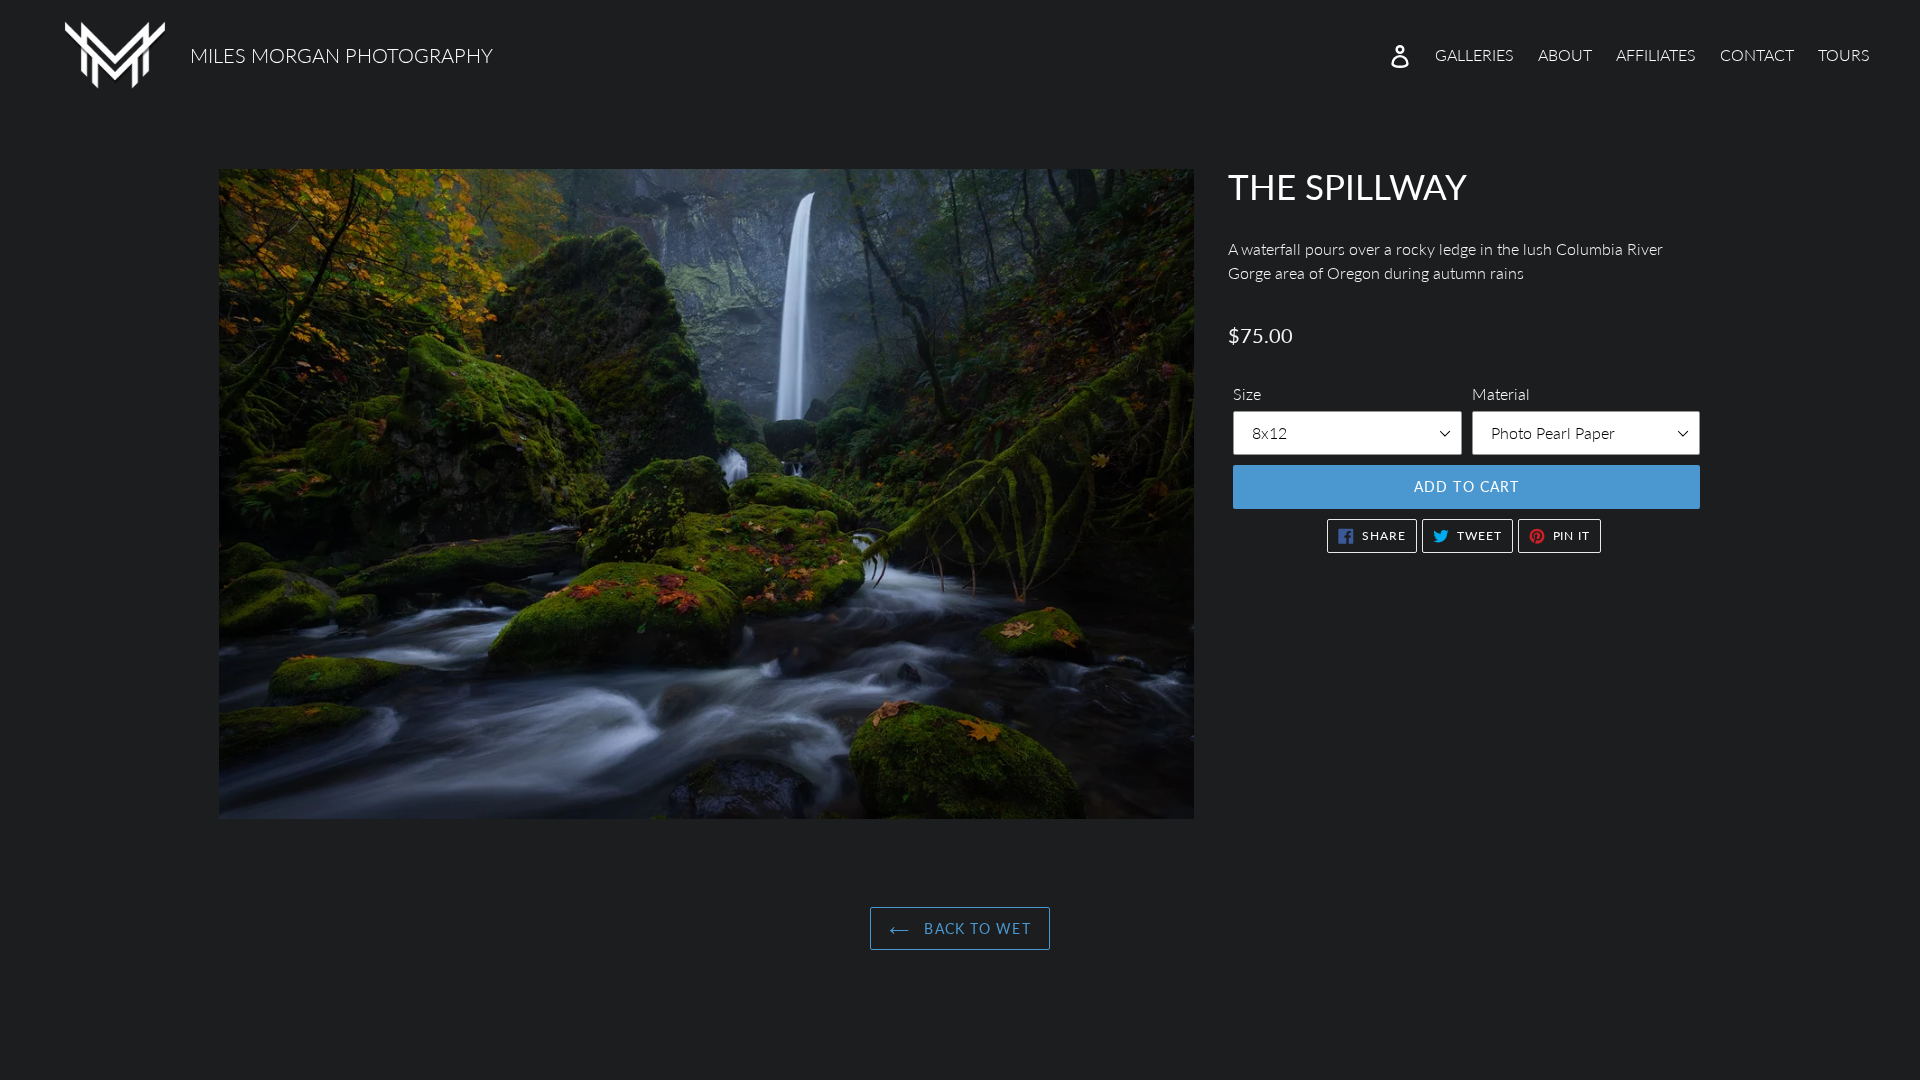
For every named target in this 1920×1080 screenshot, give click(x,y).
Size (1247, 393)
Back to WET (974, 928)
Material (1501, 393)
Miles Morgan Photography (341, 55)
